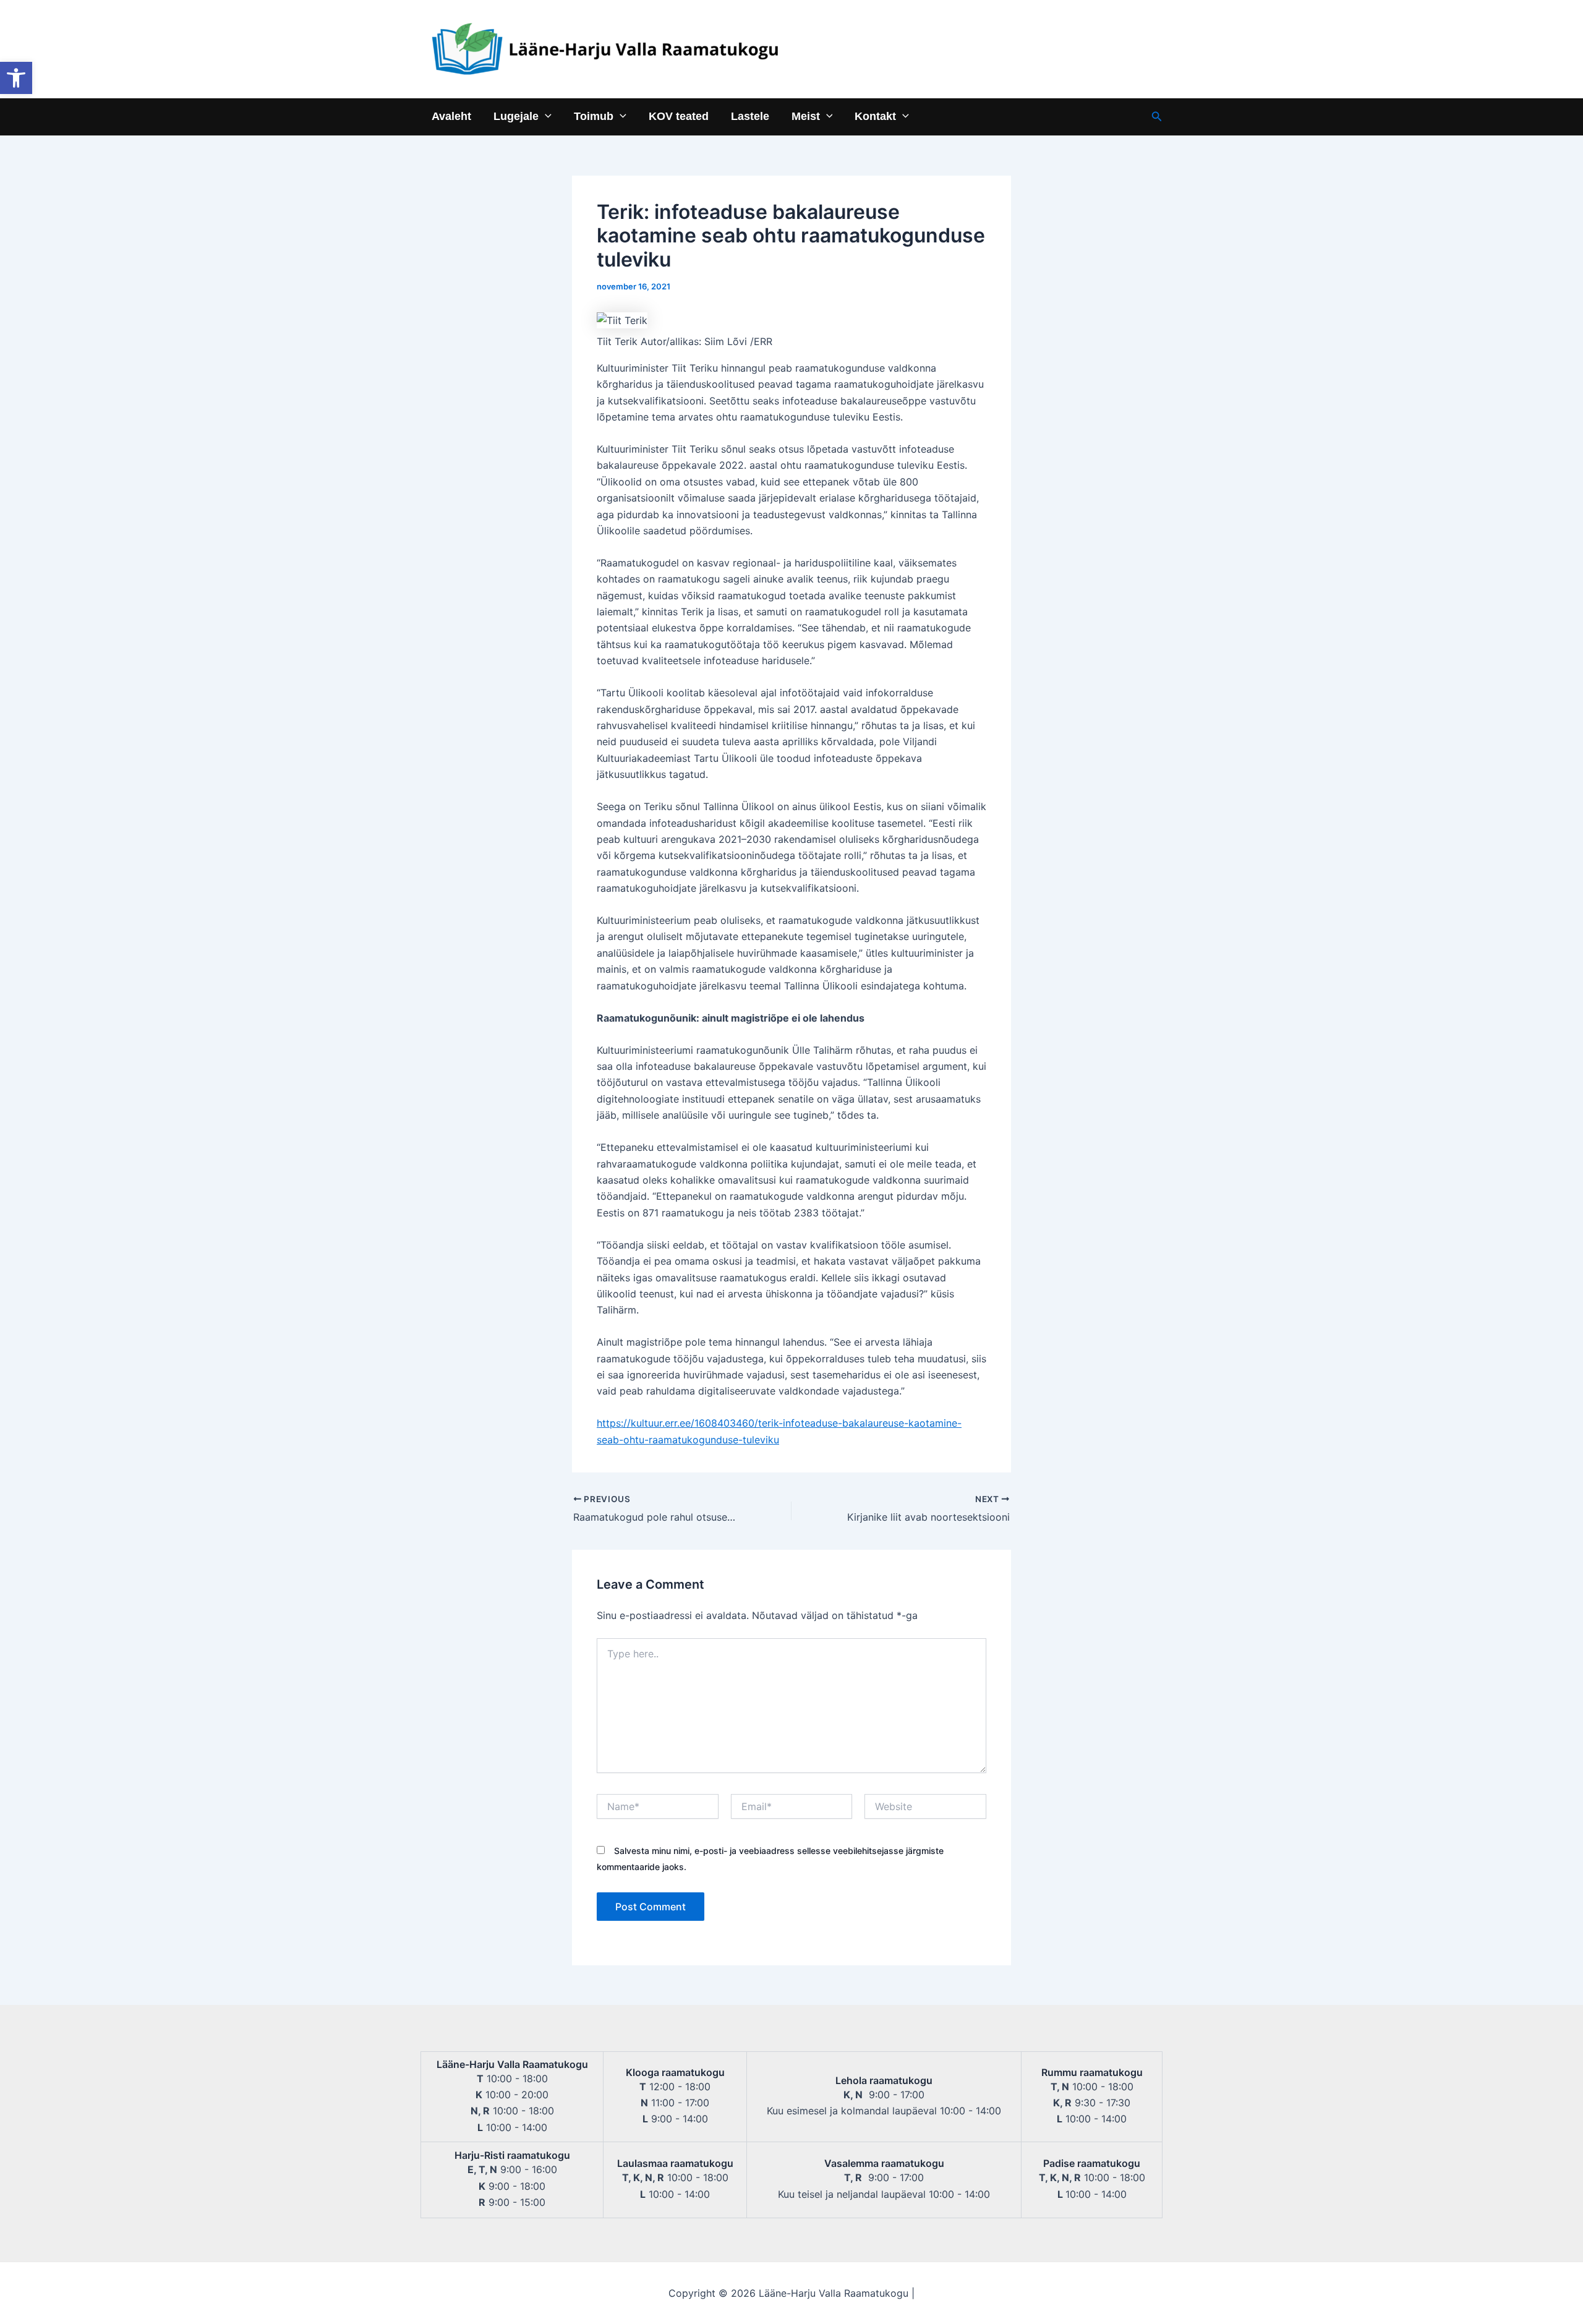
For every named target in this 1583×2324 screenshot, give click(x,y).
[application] (545, 116)
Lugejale (516, 116)
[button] (16, 78)
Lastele (750, 116)
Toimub (594, 116)
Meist (806, 116)
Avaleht (451, 116)
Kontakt (875, 116)
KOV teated (679, 116)
